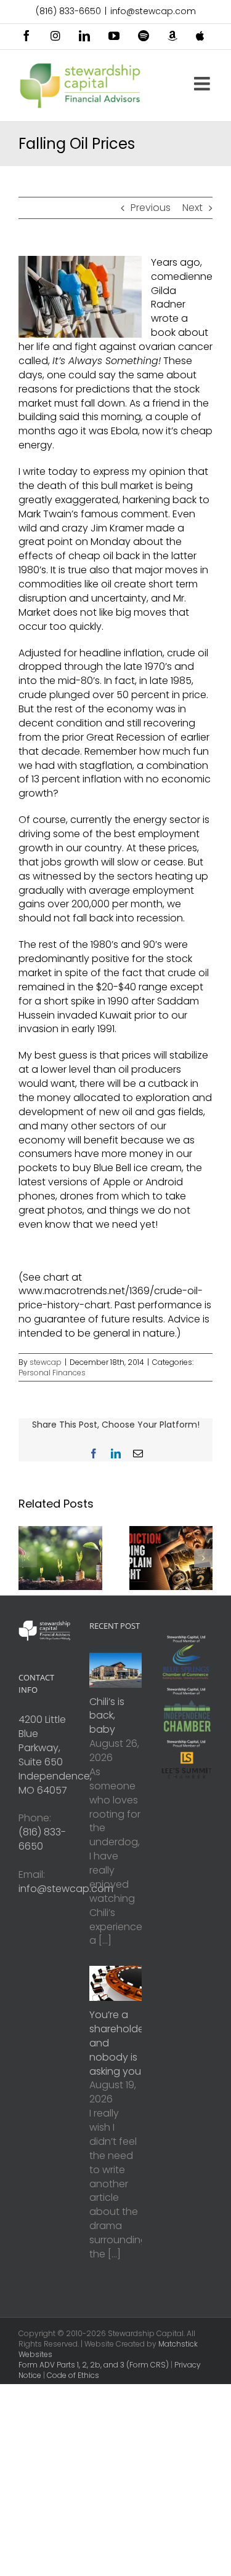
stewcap (46, 1362)
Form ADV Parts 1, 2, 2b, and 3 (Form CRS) (94, 2365)
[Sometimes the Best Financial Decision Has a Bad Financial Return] (60, 1534)
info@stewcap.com (153, 11)
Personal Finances (52, 1373)
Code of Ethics (73, 2375)
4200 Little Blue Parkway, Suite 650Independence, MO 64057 (55, 1755)
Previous (151, 208)
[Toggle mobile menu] (203, 84)
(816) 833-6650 (68, 11)
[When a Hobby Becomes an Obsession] (171, 1534)
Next (192, 208)
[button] (28, 1558)
